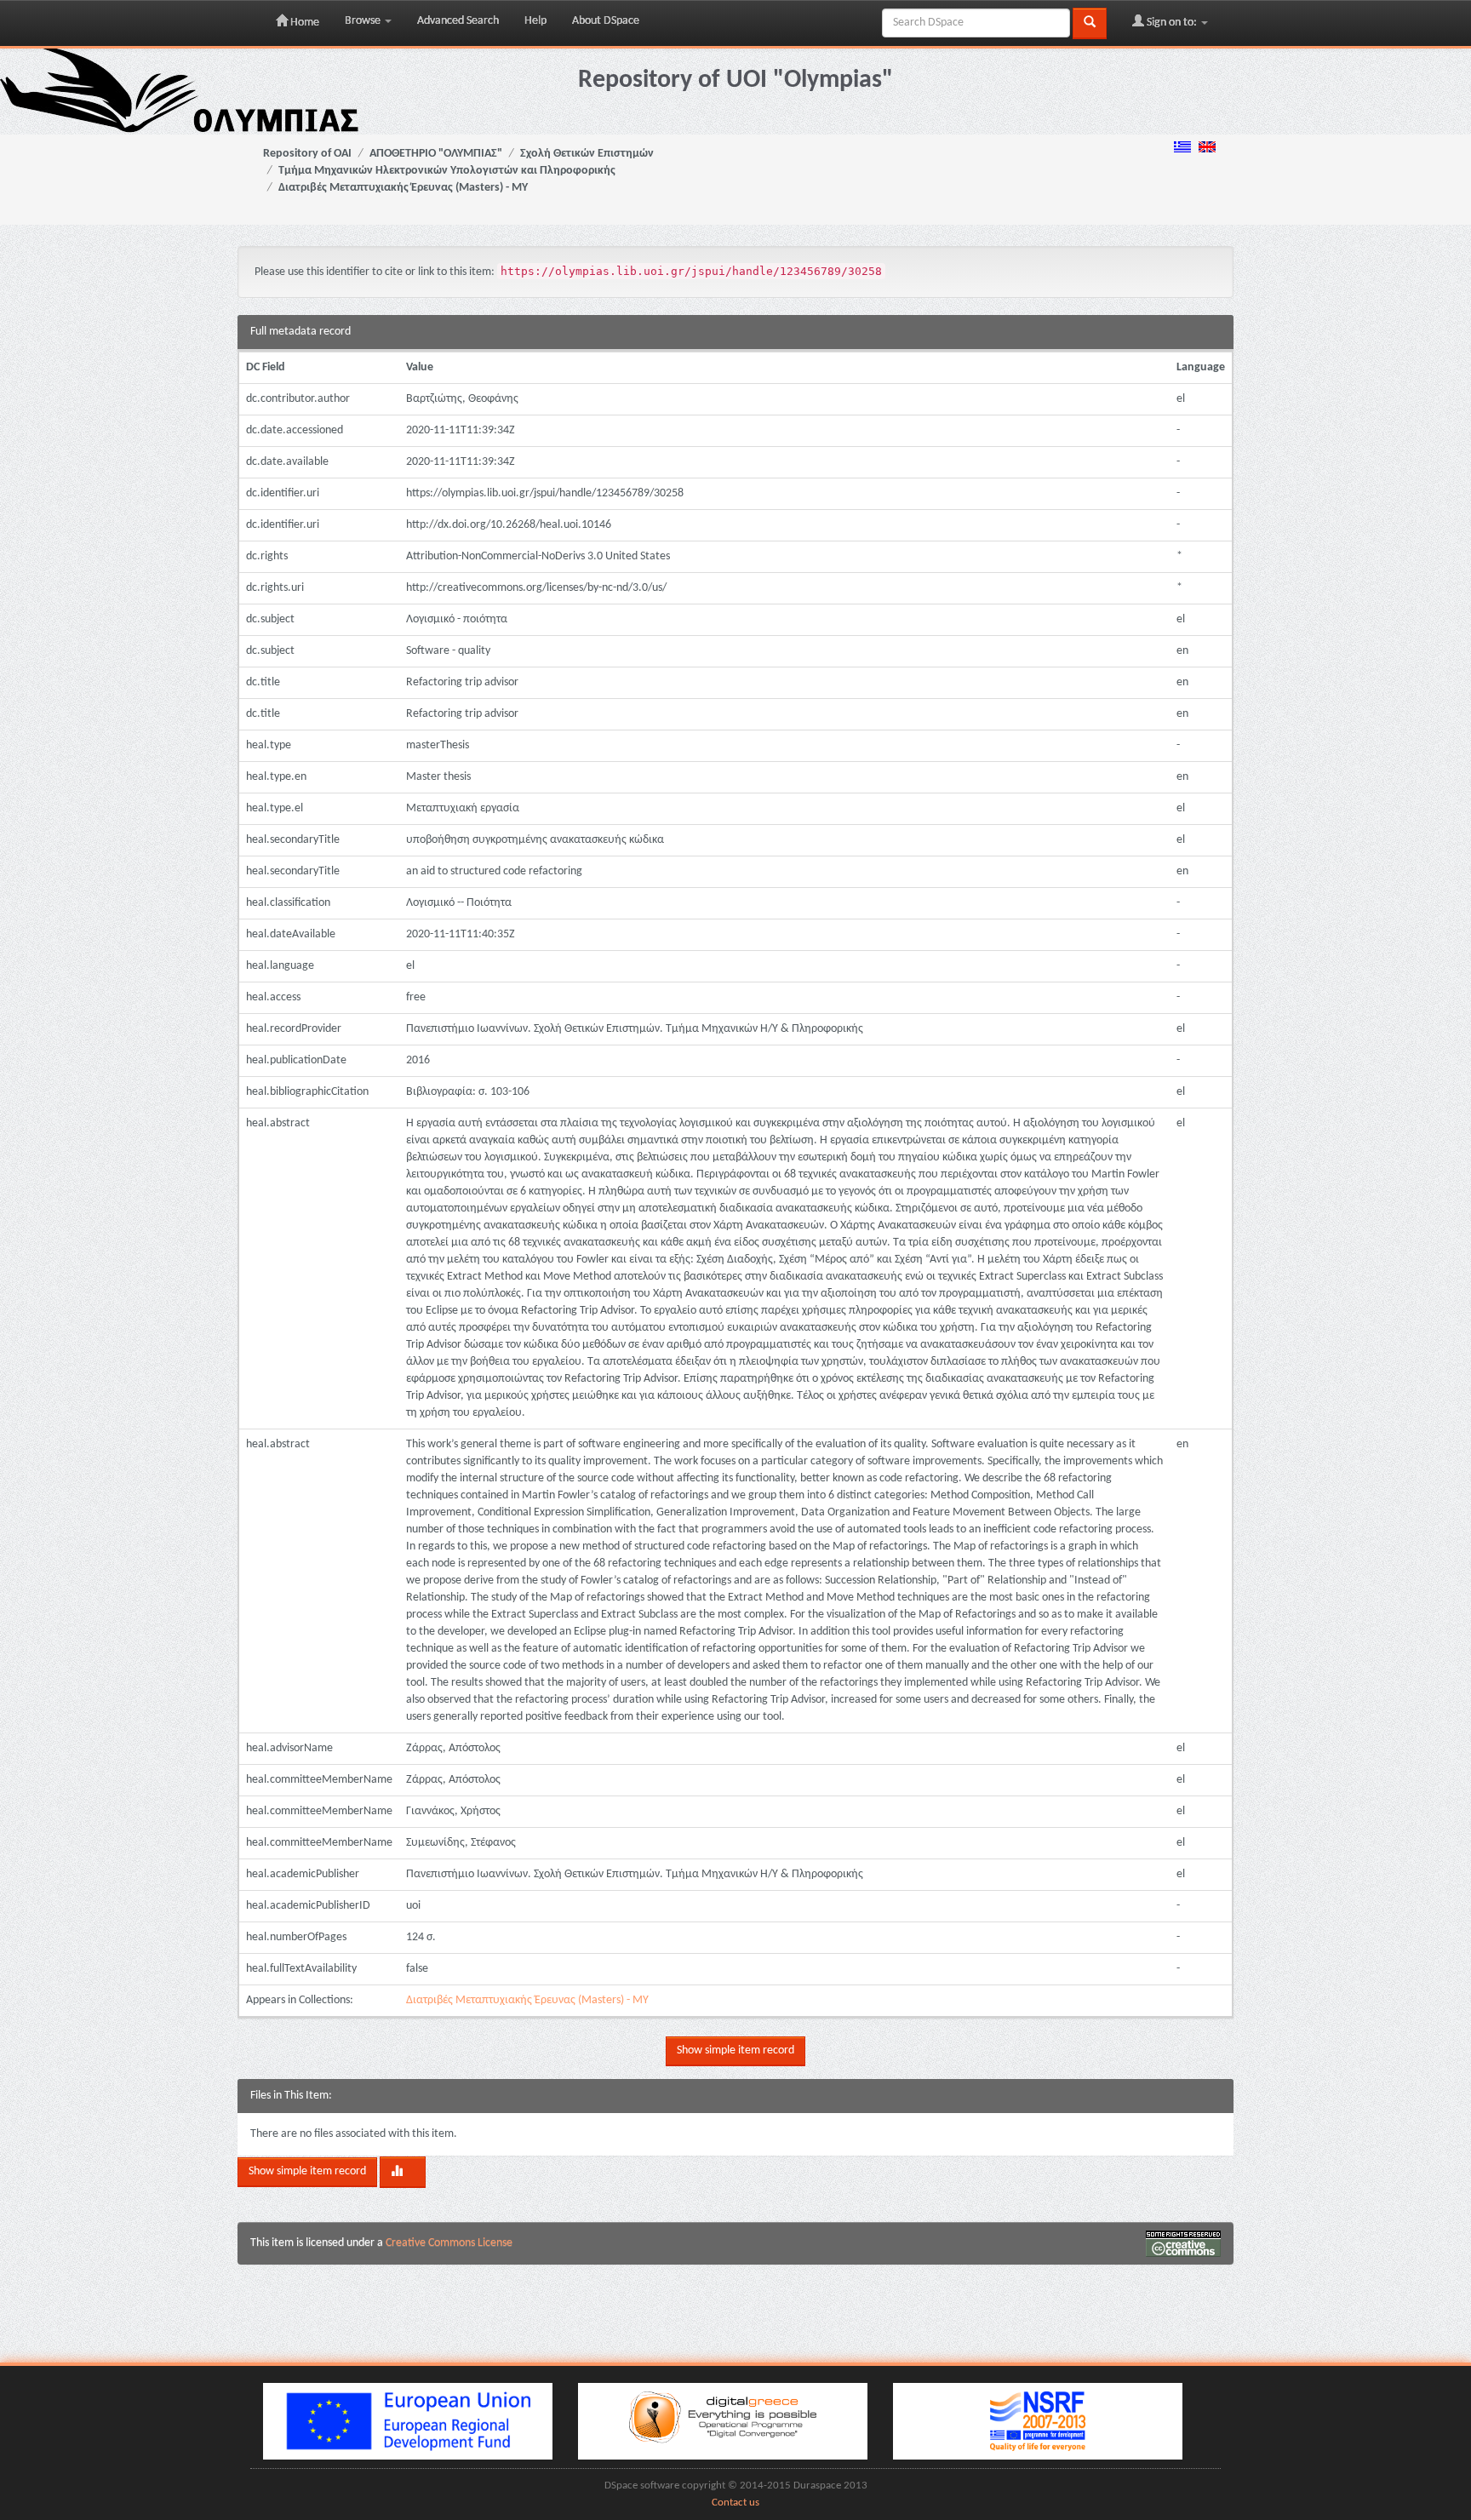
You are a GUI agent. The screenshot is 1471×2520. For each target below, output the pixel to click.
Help (535, 21)
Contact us (735, 2503)
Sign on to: (1172, 23)
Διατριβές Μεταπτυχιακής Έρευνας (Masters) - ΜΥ (403, 188)
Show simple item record (735, 2050)
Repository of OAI (307, 154)
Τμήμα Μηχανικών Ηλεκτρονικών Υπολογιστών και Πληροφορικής (447, 171)
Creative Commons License (449, 2243)
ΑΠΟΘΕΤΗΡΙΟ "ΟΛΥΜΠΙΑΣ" (436, 154)
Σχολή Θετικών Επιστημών (587, 154)
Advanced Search (458, 21)
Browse (364, 21)
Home (303, 23)
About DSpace (606, 21)
